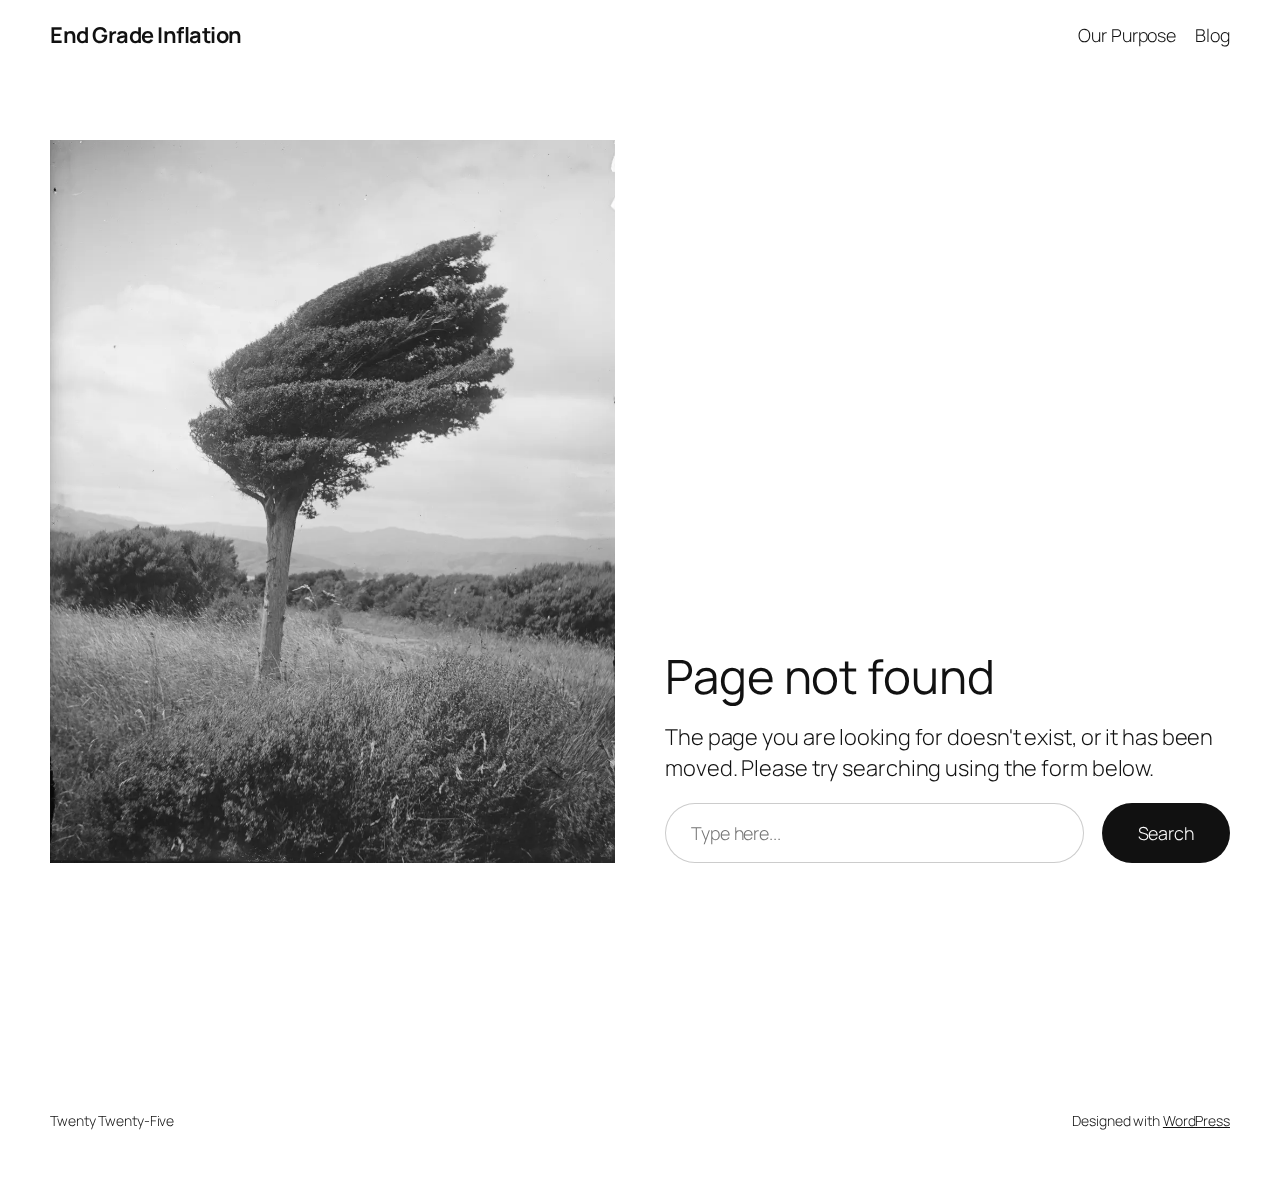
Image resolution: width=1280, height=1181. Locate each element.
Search (1166, 833)
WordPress (1196, 1120)
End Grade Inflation (146, 35)
